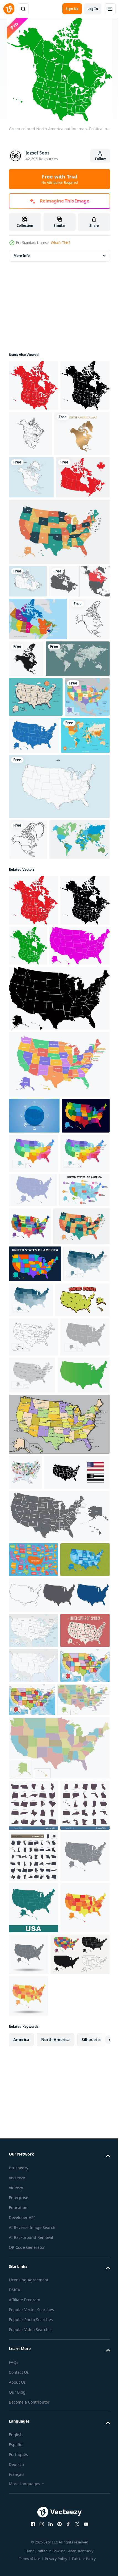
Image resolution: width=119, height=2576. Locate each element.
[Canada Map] (38, 745)
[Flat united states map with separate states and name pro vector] (33, 2048)
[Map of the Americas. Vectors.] (35, 1828)
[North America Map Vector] (31, 528)
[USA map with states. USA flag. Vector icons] (42, 1960)
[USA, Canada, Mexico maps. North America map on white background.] (29, 788)
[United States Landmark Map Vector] (36, 865)
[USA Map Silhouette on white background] (33, 1529)
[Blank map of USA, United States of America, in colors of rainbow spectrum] (35, 1641)
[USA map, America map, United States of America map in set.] (59, 2118)
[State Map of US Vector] (81, 904)
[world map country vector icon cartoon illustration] (36, 1714)
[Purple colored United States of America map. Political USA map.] (39, 1245)
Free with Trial (60, 179)
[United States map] (31, 905)
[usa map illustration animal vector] (25, 1925)
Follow (100, 159)
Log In (93, 9)
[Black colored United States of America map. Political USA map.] (59, 1298)
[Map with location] (39, 707)
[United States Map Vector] (59, 995)
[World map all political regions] (41, 827)
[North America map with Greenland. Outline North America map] (28, 1048)
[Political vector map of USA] (59, 1877)
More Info (22, 256)
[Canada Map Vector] (28, 675)
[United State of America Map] (59, 625)
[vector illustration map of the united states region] (34, 1415)
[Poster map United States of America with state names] (33, 2188)
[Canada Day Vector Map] (36, 571)
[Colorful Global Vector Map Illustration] (33, 944)
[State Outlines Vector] (33, 1451)
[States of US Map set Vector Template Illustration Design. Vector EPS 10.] (33, 2398)
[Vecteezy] (9, 9)
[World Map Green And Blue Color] (39, 1088)
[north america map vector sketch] (82, 433)
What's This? (60, 243)
